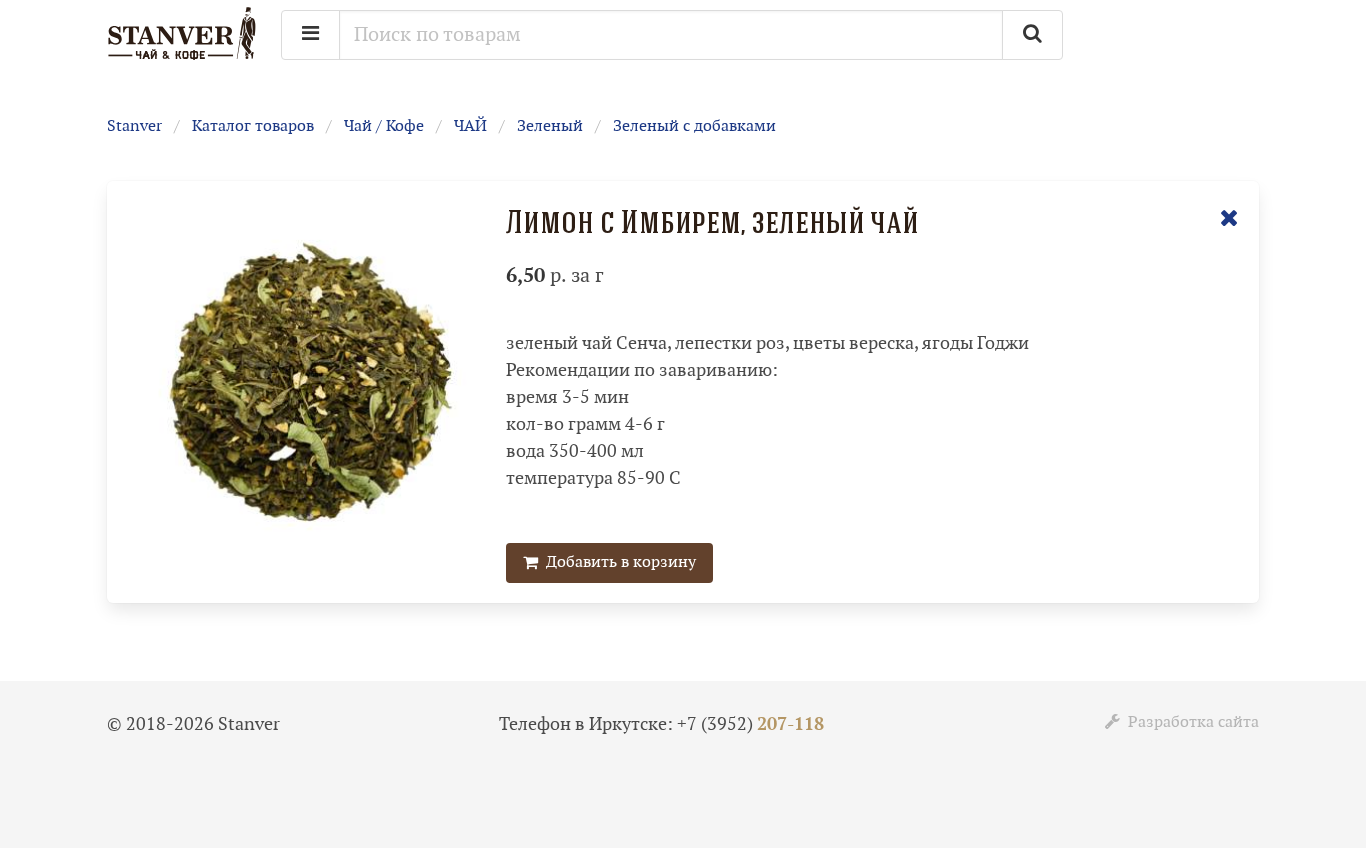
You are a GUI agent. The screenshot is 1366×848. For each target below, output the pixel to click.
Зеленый (550, 126)
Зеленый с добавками (694, 126)
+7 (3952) (750, 724)
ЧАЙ (470, 126)
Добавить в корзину (617, 562)
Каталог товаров (253, 126)
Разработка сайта (1189, 722)
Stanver (134, 126)
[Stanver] (182, 57)
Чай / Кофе (384, 126)
